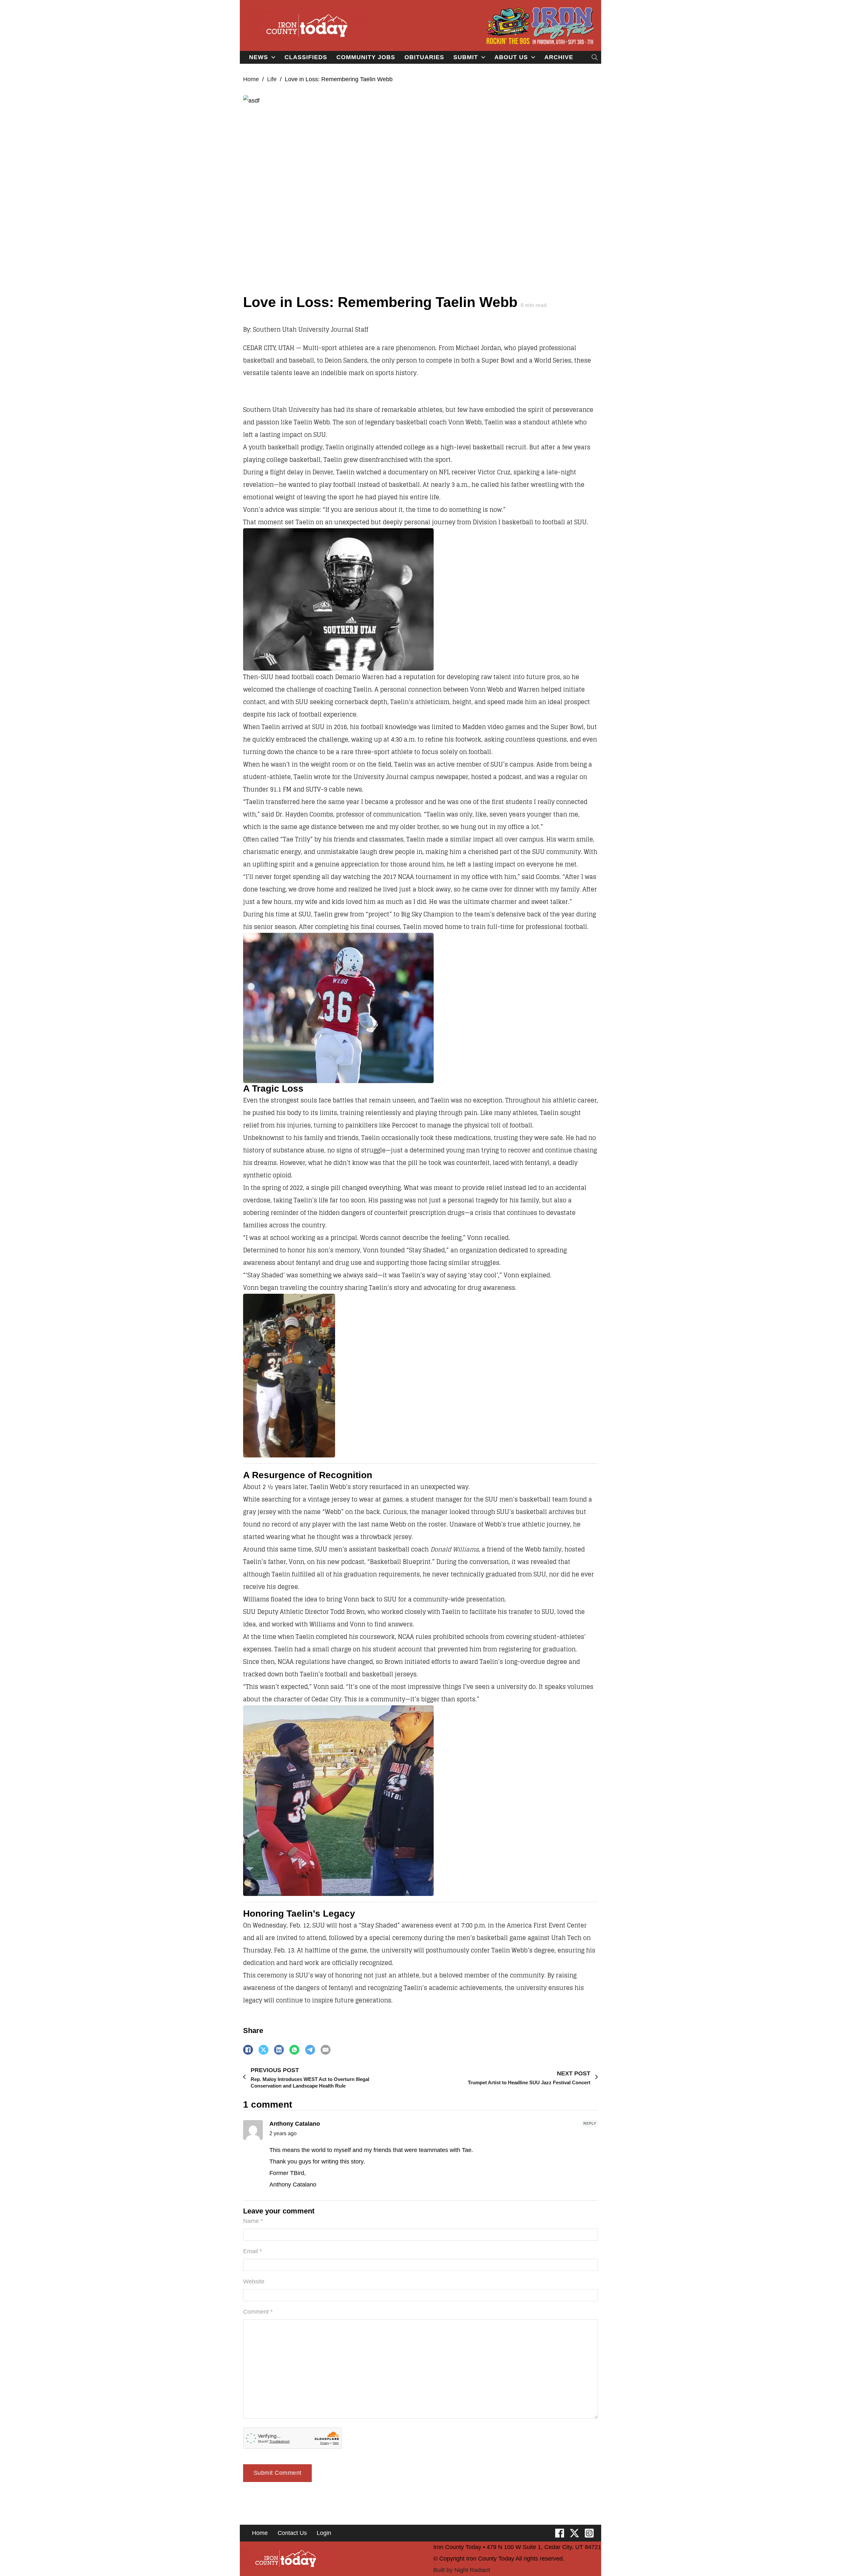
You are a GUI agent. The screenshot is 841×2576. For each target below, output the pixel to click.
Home (251, 79)
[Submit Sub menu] (483, 57)
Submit (466, 57)
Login (324, 2533)
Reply (590, 2123)
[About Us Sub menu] (533, 57)
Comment (258, 2312)
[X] (263, 2050)
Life (272, 79)
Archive (559, 57)
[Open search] (595, 57)
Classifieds (306, 57)
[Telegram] (310, 2050)
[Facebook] (248, 2050)
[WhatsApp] (294, 2050)
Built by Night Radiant (462, 2570)
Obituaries (424, 57)
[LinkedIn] (279, 2050)
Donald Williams (455, 1549)
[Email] (326, 2050)
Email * (252, 2251)
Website (254, 2281)
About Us (511, 57)
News (259, 57)
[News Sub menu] (273, 57)
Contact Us (292, 2533)
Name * (253, 2221)
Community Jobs (366, 57)
